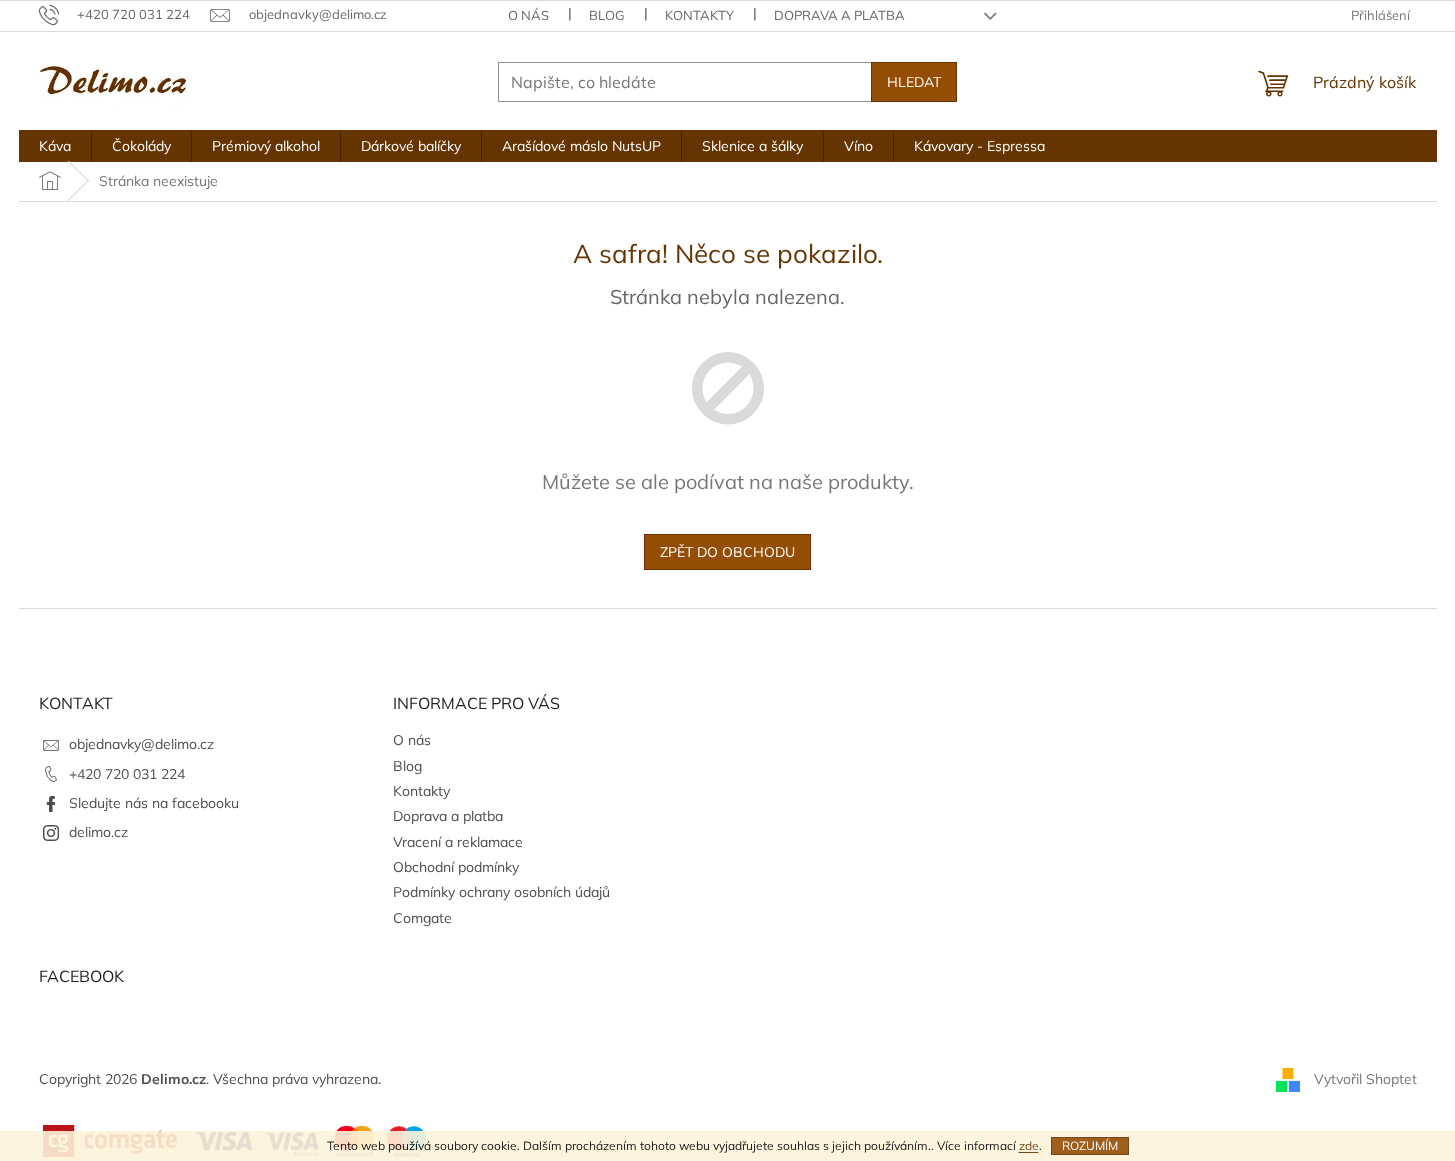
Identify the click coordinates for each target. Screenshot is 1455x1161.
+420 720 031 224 (127, 774)
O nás (528, 15)
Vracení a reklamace (458, 842)
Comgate (422, 918)
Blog (607, 15)
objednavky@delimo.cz (141, 744)
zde (1029, 1145)
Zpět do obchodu (727, 552)
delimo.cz (98, 832)
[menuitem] (55, 146)
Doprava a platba (839, 15)
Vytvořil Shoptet (1365, 1079)
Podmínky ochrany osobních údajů (501, 892)
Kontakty (699, 15)
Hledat (914, 82)
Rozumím (1090, 1145)
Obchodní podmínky (456, 867)
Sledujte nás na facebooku (154, 803)
